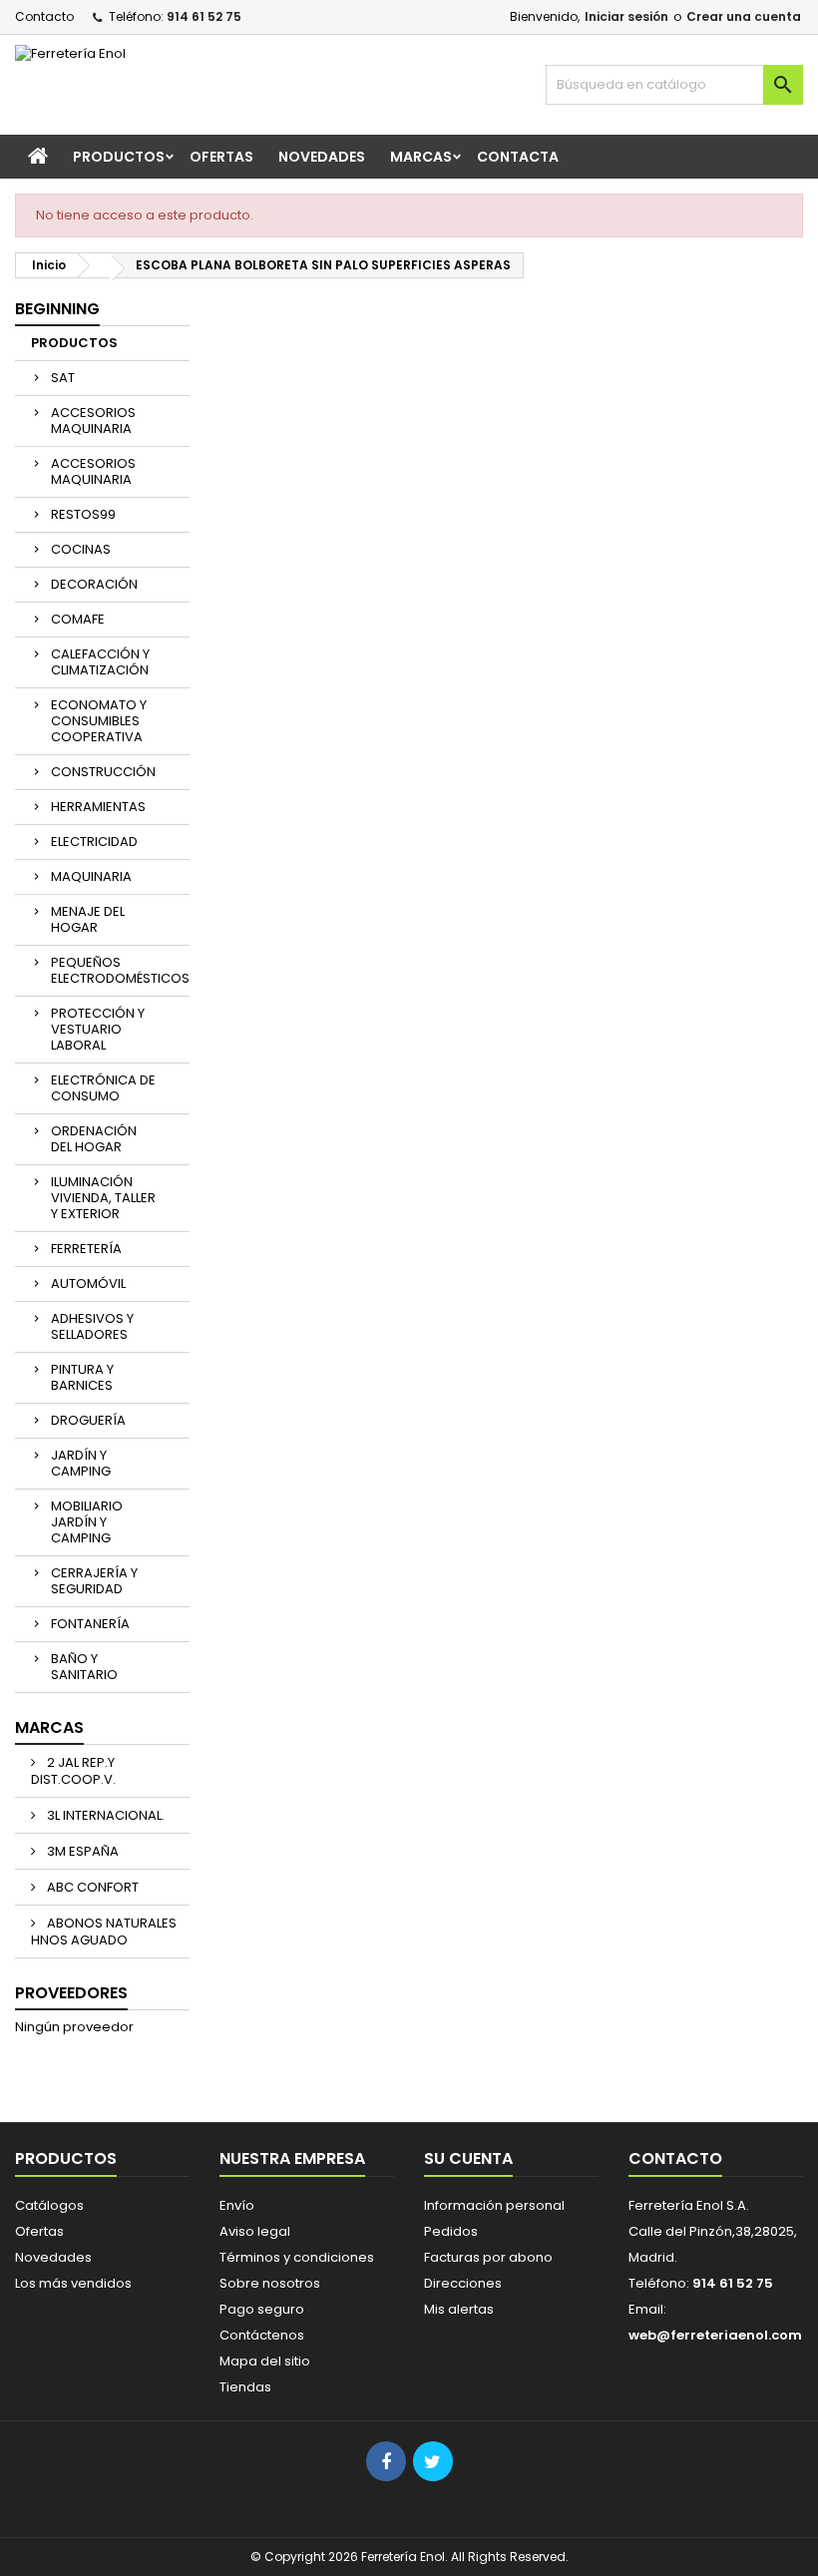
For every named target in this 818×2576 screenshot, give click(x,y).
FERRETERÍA (86, 1249)
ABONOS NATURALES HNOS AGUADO (104, 1932)
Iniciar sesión (626, 16)
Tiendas (245, 2387)
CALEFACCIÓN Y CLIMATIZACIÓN (100, 662)
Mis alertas (459, 2309)
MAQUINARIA (91, 876)
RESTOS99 (83, 514)
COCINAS (81, 549)
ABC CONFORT (91, 1887)
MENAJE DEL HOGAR (88, 919)
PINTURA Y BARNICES (82, 1377)
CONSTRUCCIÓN (103, 772)
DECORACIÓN (94, 584)
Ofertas (39, 2231)
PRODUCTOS (119, 157)
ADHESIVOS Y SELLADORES (92, 1326)
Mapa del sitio (265, 2361)
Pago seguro (262, 2309)
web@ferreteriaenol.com (715, 2335)
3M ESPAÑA (81, 1851)
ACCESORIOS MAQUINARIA (93, 421)
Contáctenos (262, 2335)
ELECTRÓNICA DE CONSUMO (103, 1088)
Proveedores (71, 1993)
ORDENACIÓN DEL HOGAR (94, 1139)
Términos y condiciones (297, 2257)
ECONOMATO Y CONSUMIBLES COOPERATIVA (99, 721)
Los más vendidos (73, 2283)
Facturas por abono (488, 2257)
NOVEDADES (322, 157)
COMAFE (78, 619)
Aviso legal (255, 2231)
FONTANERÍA (90, 1624)
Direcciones (463, 2283)
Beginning (57, 309)
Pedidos (451, 2231)
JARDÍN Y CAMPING (81, 1463)
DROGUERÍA (88, 1420)
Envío (237, 2205)
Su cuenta (468, 2158)
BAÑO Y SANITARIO (84, 1667)
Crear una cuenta (744, 16)
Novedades (53, 2257)
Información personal (494, 2205)
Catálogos (49, 2205)
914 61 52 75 (204, 16)
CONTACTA (518, 157)
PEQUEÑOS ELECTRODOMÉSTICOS (120, 970)
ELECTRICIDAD (94, 842)
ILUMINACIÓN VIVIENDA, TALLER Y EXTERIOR (103, 1198)
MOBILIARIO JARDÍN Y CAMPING (87, 1522)
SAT (63, 378)
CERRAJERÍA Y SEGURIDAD (94, 1581)
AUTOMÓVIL (88, 1284)
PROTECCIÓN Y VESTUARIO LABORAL (98, 1029)
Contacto (44, 16)
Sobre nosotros (270, 2283)
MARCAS (421, 157)
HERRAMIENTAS (98, 807)
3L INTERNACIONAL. (104, 1815)
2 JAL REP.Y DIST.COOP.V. (73, 1771)
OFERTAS (221, 157)
